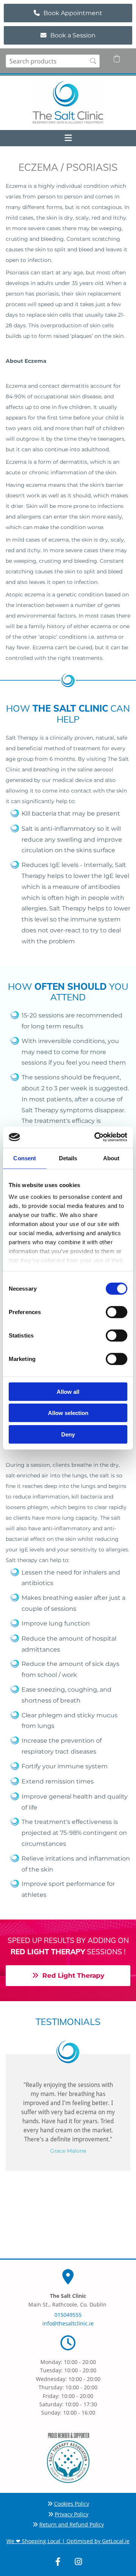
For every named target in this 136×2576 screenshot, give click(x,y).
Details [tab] (68, 1158)
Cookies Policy (72, 2504)
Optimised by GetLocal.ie (98, 2541)
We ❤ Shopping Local (33, 2541)
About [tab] (111, 1158)
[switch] (117, 1312)
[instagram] (78, 2562)
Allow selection (68, 1413)
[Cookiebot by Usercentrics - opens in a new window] (96, 1137)
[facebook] (58, 2562)
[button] (68, 13)
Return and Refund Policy (72, 2524)
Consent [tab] (25, 1158)
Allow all (68, 1391)
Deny (68, 1434)
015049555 (68, 2315)
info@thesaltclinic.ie (68, 2323)
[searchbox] (53, 61)
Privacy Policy (72, 2514)
